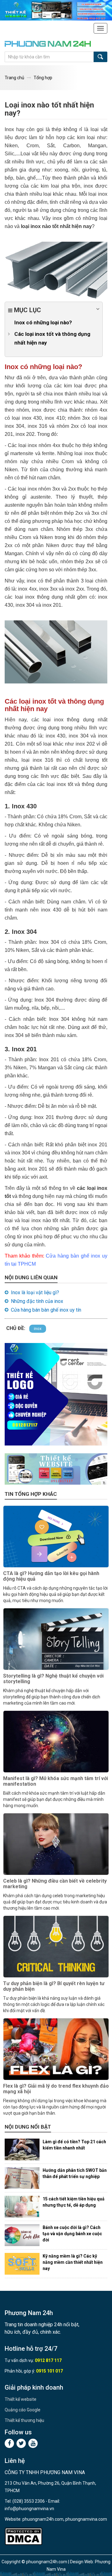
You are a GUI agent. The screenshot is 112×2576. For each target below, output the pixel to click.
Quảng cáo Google (23, 2410)
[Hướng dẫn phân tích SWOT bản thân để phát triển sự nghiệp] (22, 2178)
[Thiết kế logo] (56, 1394)
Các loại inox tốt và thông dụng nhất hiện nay (52, 338)
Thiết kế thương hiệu (24, 2420)
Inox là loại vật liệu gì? (35, 1293)
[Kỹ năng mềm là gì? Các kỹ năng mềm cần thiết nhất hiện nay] (22, 2264)
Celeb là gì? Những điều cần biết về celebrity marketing (55, 1884)
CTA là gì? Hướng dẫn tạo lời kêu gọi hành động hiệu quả (51, 1576)
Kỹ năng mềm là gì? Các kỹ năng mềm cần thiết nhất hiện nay (73, 2262)
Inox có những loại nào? (43, 322)
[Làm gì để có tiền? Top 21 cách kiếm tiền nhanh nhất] (22, 2149)
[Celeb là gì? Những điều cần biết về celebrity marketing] (56, 1844)
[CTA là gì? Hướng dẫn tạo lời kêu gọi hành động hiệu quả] (56, 1537)
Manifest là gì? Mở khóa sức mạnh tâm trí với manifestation (56, 1781)
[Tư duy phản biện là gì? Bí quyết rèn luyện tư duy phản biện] (56, 1947)
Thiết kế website (21, 2399)
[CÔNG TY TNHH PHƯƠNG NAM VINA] (51, 44)
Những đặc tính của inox (37, 1301)
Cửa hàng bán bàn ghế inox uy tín (46, 1310)
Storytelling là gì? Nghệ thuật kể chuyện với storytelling (53, 1679)
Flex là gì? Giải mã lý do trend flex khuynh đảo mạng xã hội (56, 2089)
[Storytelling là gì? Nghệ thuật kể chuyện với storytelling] (56, 1639)
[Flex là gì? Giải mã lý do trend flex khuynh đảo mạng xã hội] (56, 2049)
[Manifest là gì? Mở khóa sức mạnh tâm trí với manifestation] (56, 1742)
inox (38, 1329)
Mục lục (27, 310)
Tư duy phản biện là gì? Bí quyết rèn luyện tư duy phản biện (54, 1986)
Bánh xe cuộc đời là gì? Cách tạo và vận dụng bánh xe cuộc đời (72, 2234)
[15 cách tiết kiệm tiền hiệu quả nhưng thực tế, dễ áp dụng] (22, 2207)
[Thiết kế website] (56, 10)
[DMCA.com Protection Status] (23, 2536)
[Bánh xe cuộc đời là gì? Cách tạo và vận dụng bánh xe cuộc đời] (22, 2235)
